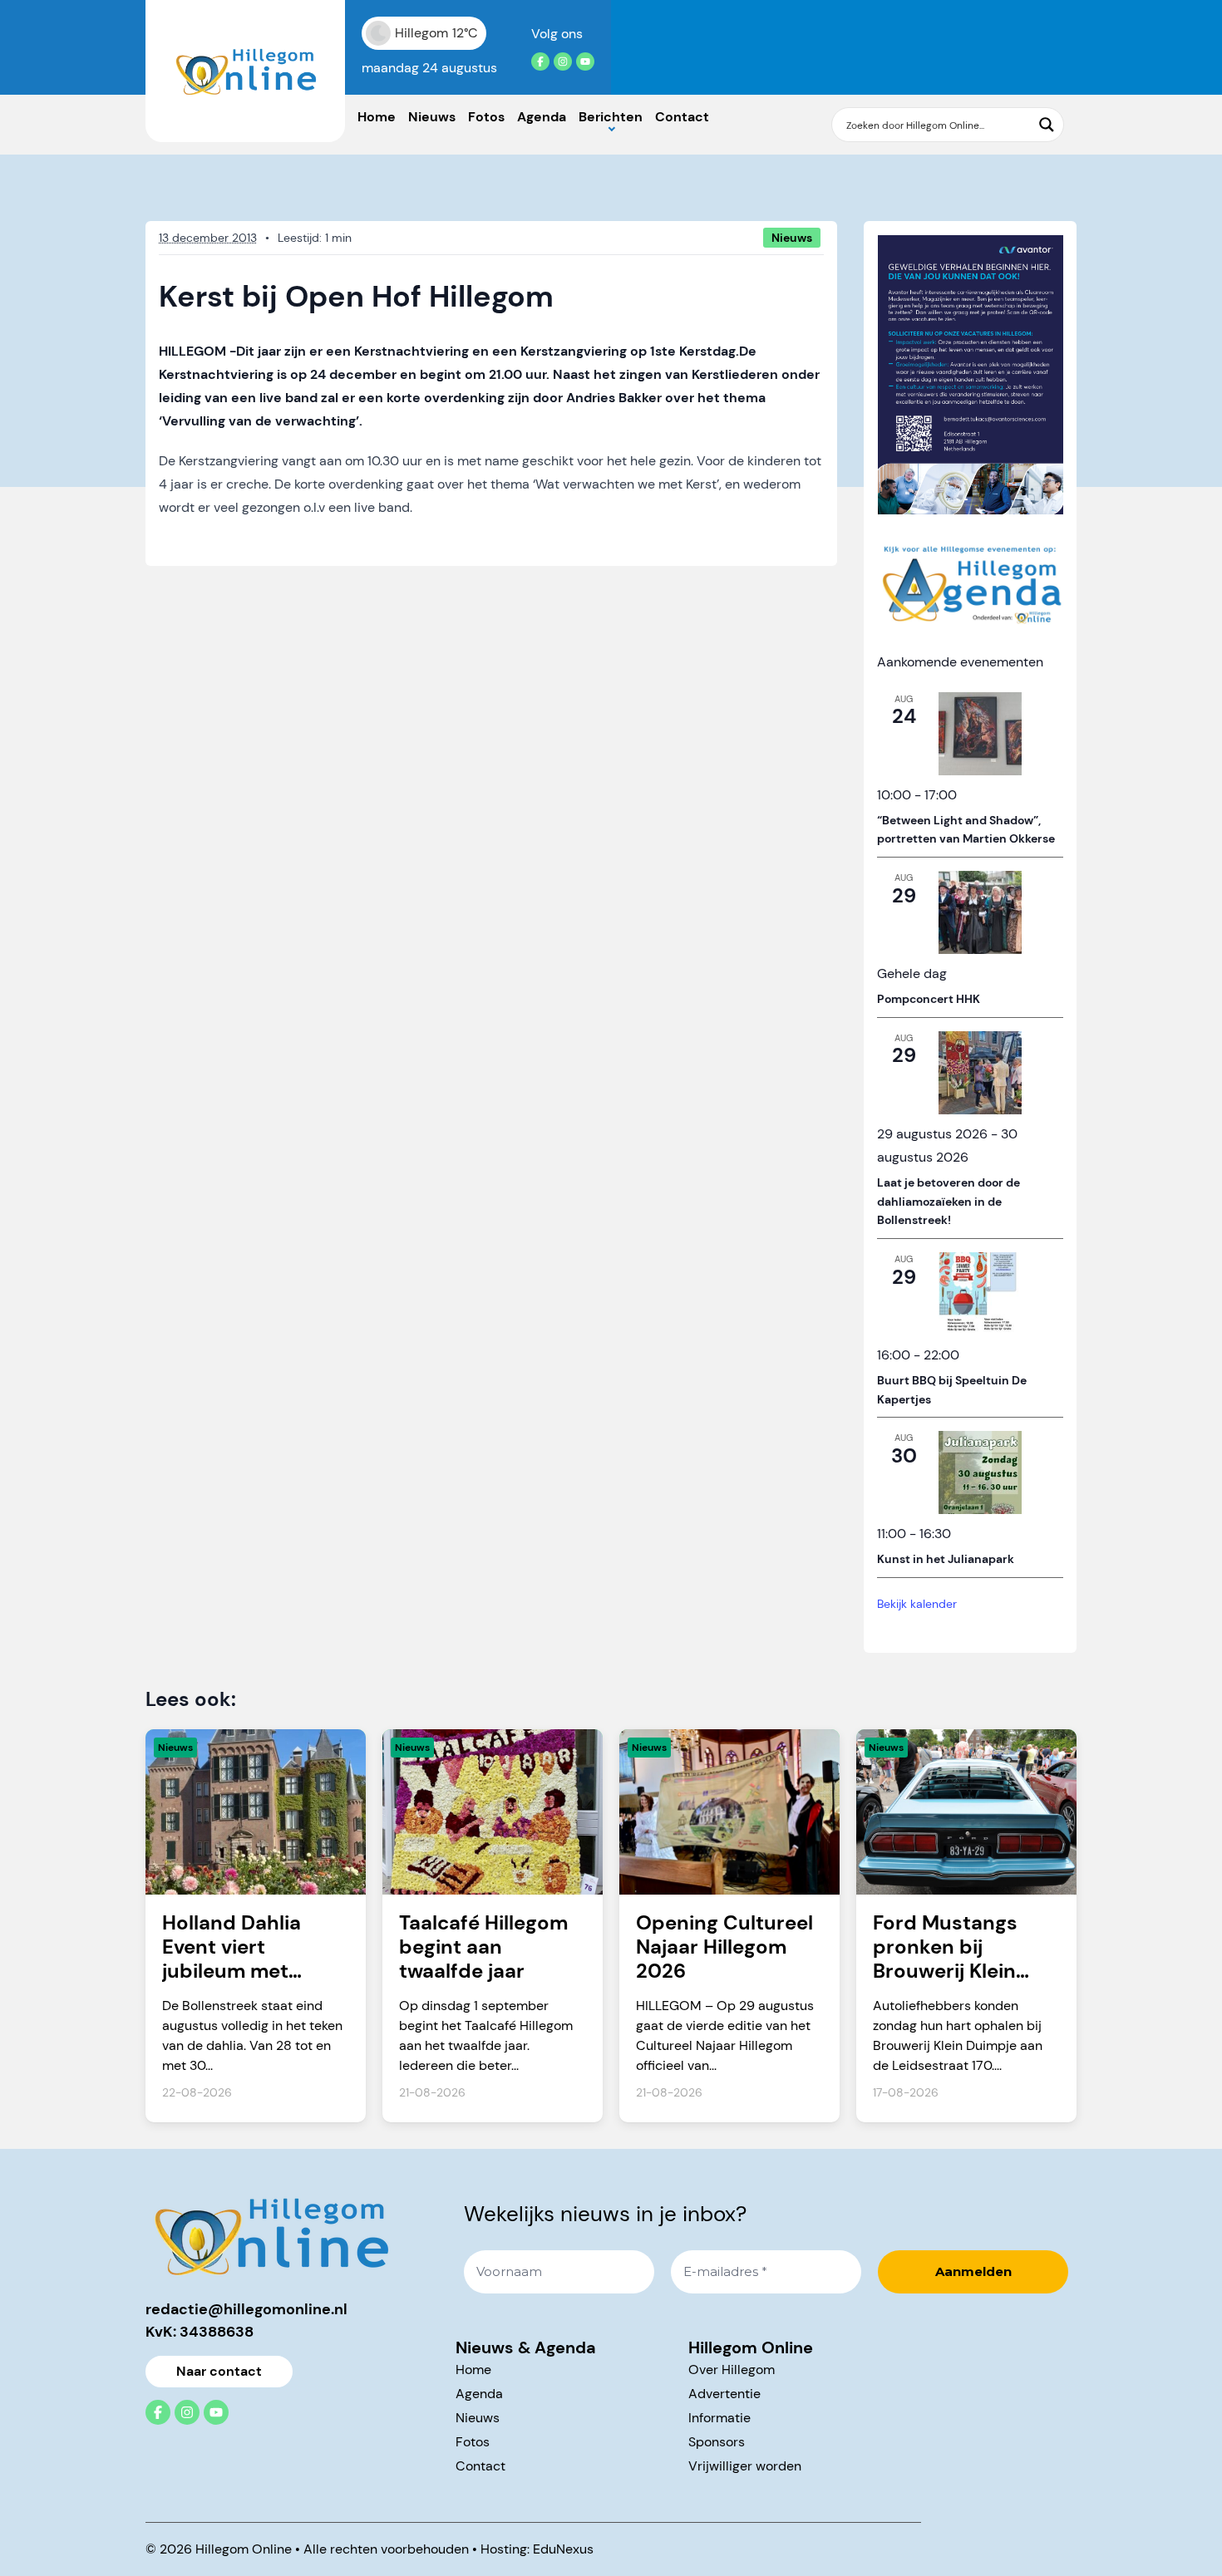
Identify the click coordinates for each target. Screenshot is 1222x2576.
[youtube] (585, 61)
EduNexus (563, 2549)
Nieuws (432, 117)
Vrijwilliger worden (745, 2466)
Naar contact (219, 2371)
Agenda (542, 117)
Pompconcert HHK (929, 999)
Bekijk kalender (917, 1604)
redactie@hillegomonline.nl (246, 2309)
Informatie (719, 2418)
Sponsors (717, 2442)
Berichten (611, 117)
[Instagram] (563, 61)
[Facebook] (540, 61)
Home (377, 117)
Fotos (486, 117)
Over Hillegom (732, 2370)
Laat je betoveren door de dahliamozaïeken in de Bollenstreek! (949, 1201)
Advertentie (724, 2394)
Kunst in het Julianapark (946, 1559)
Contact (682, 117)
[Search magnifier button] (1047, 125)
